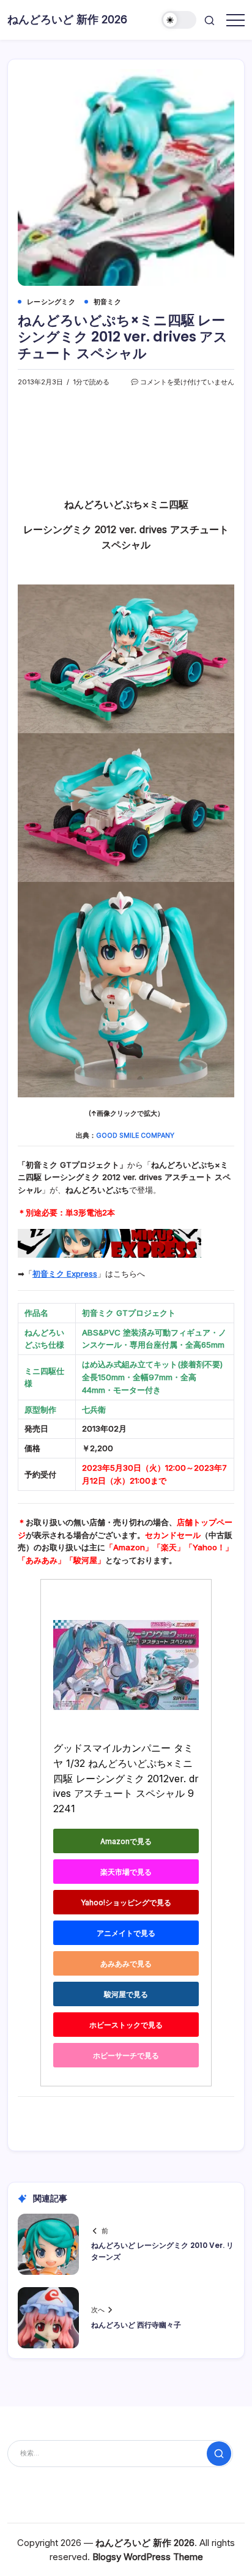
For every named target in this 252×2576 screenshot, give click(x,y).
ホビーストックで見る (126, 2025)
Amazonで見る (126, 1841)
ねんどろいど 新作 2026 (67, 19)
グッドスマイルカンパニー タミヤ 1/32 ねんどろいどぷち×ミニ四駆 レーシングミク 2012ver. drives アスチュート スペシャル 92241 (126, 1778)
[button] (179, 20)
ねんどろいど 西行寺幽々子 (136, 2325)
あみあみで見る (126, 1964)
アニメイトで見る (126, 1933)
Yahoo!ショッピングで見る (126, 1902)
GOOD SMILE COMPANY (135, 1136)
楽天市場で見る (126, 1872)
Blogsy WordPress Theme (148, 2557)
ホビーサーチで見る (126, 2055)
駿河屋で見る (126, 1994)
